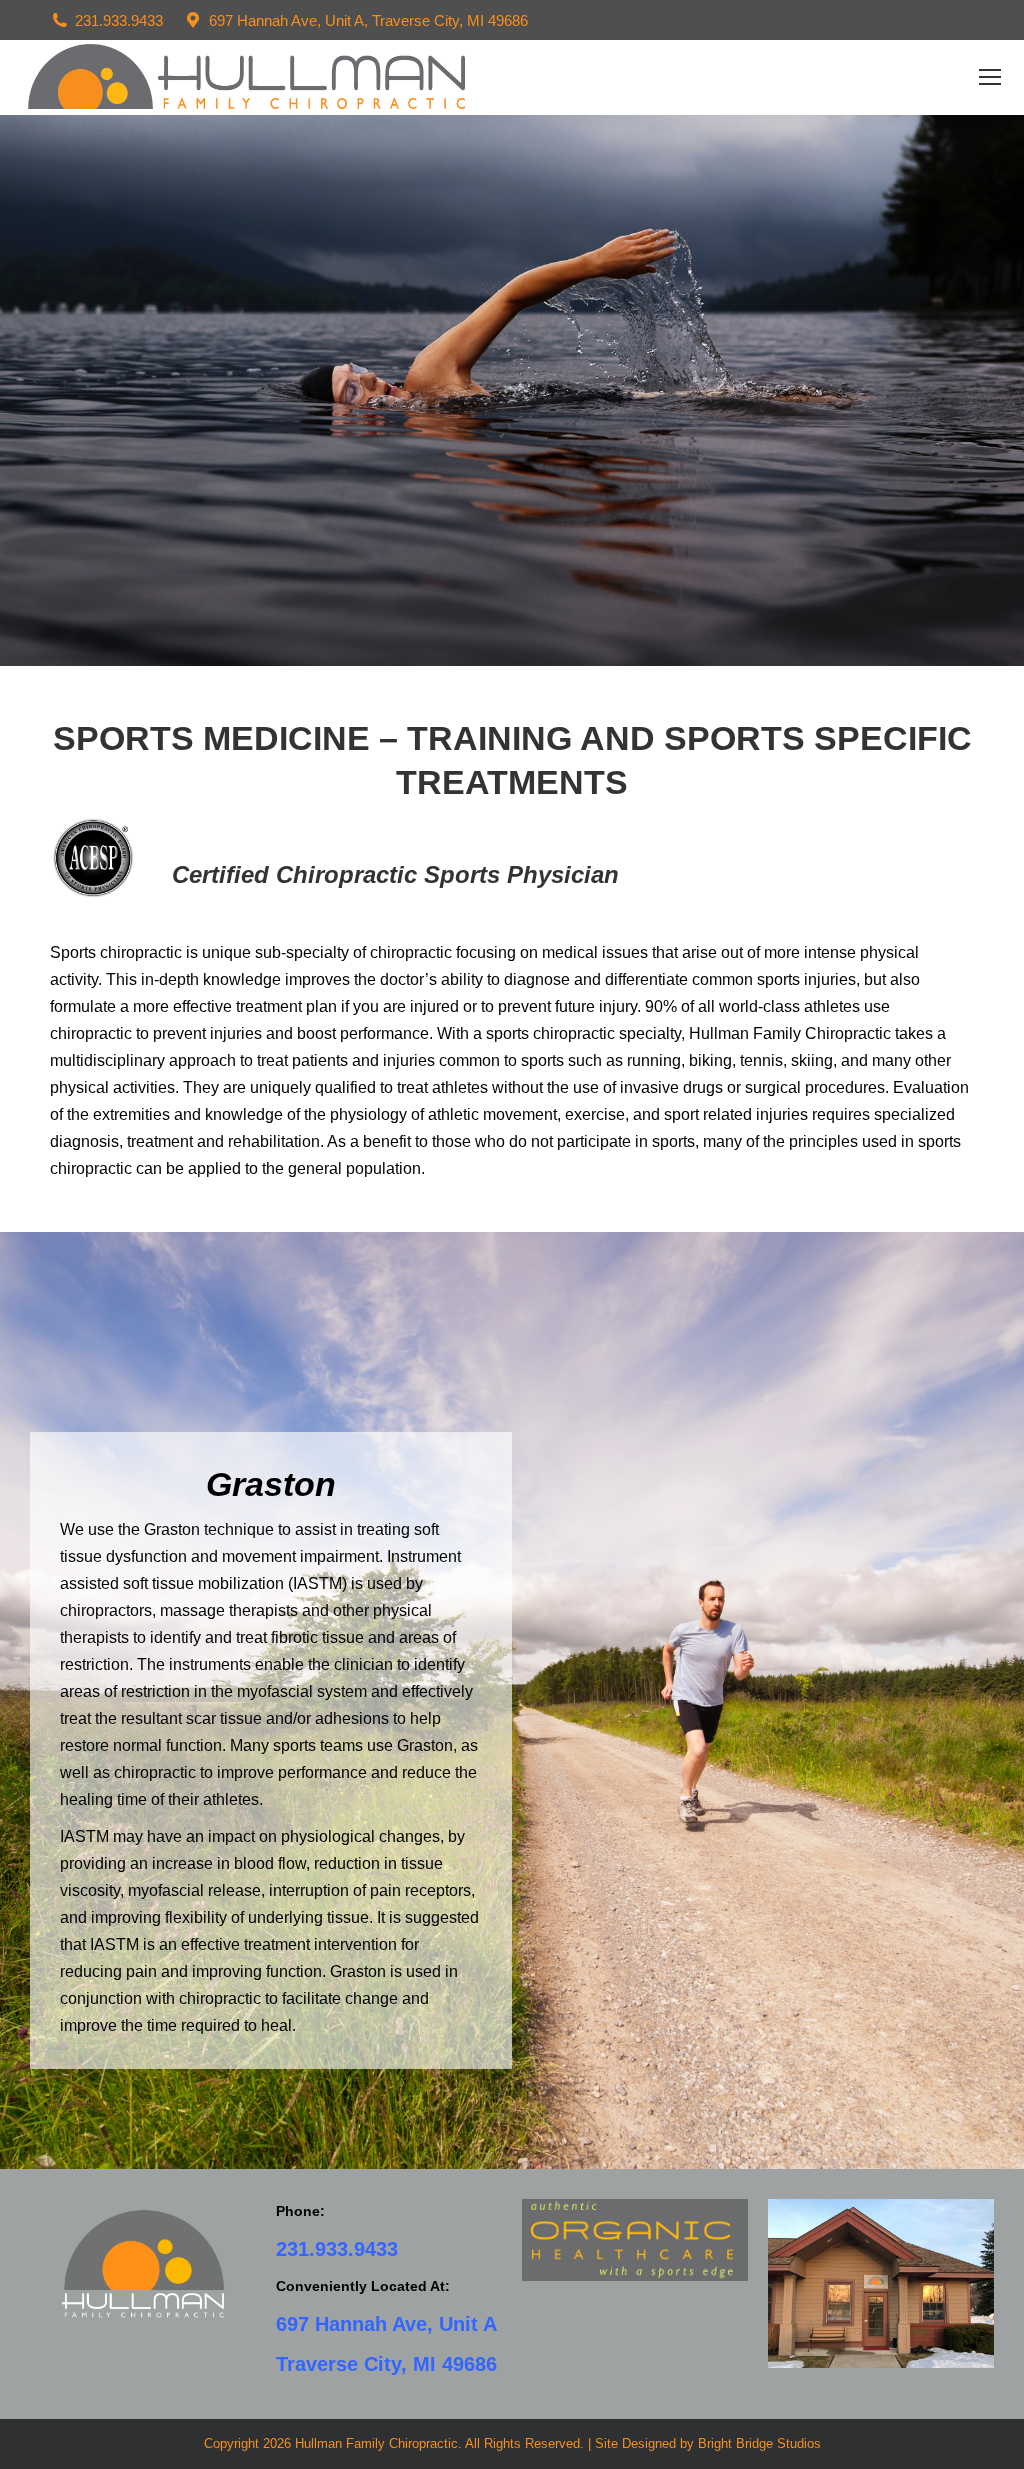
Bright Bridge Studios (759, 2443)
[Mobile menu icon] (990, 77)
